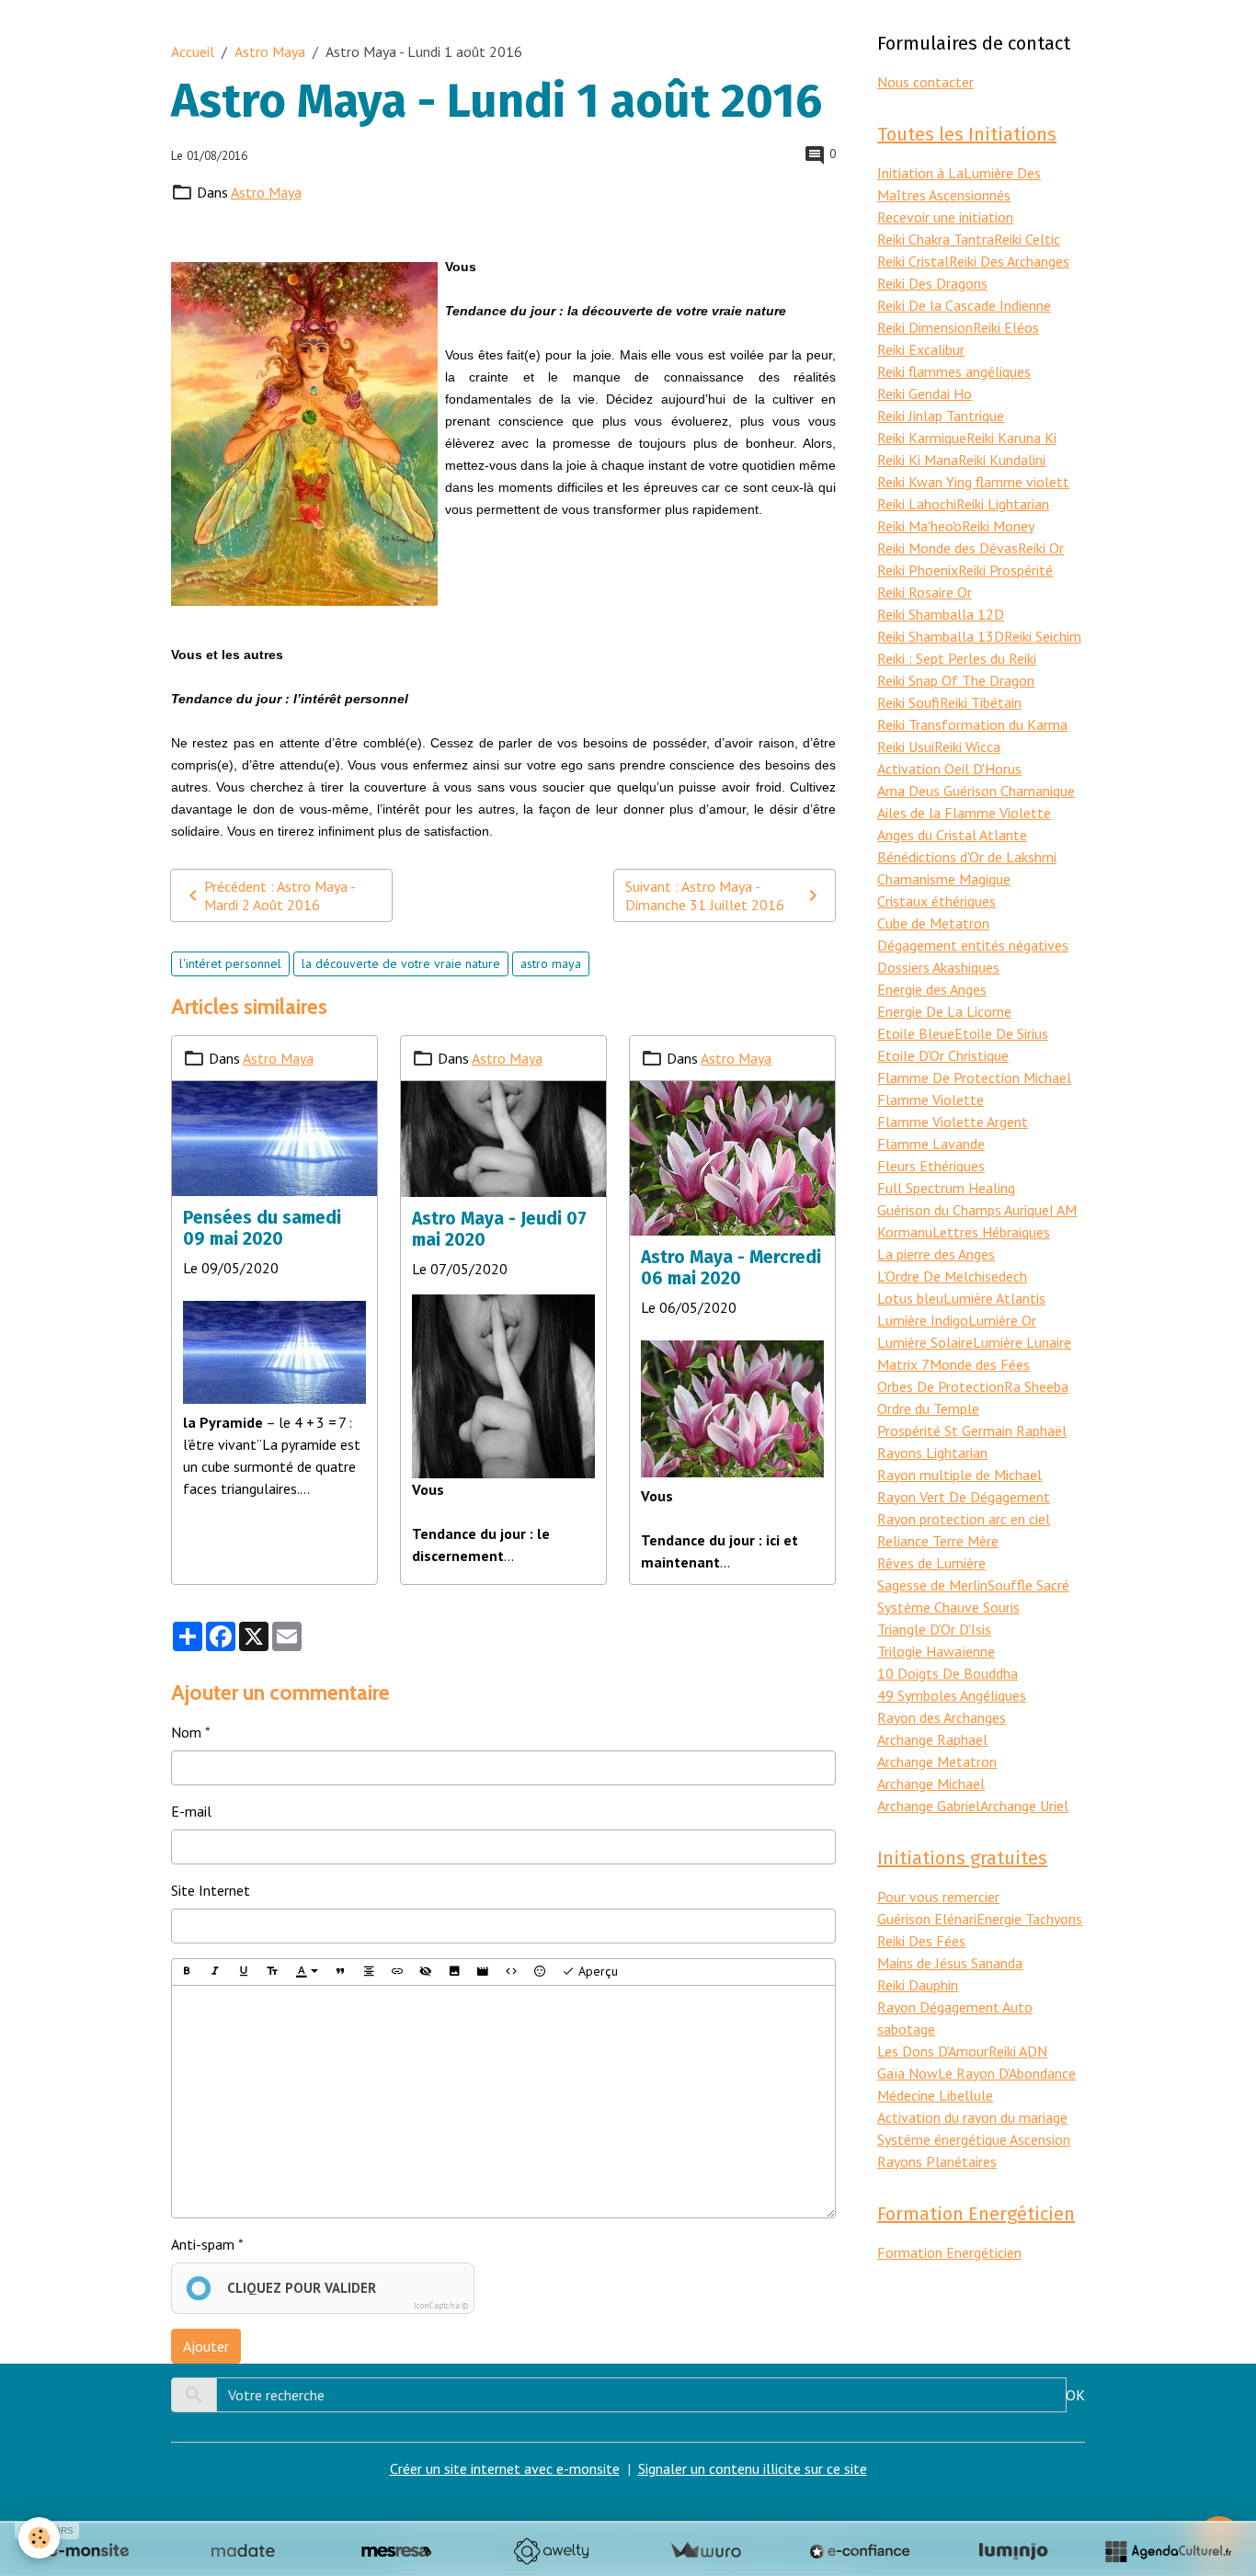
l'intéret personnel (230, 963)
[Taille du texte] (272, 1972)
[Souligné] (244, 1972)
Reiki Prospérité (1005, 570)
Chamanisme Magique (944, 879)
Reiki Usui (906, 747)
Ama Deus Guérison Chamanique (976, 791)
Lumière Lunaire (1022, 1342)
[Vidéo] (483, 1972)
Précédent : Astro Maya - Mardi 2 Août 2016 (280, 895)
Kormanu (905, 1232)
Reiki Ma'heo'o (919, 526)
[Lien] (397, 1972)
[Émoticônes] (540, 1972)
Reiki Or (1041, 548)
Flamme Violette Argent (953, 1122)
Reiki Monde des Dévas (948, 548)
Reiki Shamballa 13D (941, 636)
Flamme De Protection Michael (974, 1077)
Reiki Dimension (925, 327)
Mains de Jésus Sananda (950, 1963)
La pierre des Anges (936, 1254)
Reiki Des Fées (921, 1941)
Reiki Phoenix (918, 570)
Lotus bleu (910, 1298)
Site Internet (211, 1890)
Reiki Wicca (967, 747)
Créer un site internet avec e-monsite (505, 2468)
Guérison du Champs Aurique (963, 1210)
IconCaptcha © (441, 2305)
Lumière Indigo (923, 1320)
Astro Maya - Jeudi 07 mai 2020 (499, 1229)
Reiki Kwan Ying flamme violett (973, 482)
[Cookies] (39, 2538)
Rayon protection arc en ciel (964, 1519)
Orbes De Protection (941, 1386)
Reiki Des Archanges (1009, 261)
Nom (186, 1732)
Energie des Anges (932, 989)
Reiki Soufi (908, 702)
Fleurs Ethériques (931, 1166)
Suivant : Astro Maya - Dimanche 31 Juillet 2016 (705, 895)
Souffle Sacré (1028, 1585)
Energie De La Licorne (944, 1011)
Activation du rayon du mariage (972, 2117)
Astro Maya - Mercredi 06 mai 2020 (731, 1268)
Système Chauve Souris (948, 1607)
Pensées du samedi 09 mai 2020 (262, 1228)
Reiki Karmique (922, 438)
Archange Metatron (937, 1761)
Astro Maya (270, 51)
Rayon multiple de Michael (959, 1475)
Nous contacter (925, 82)
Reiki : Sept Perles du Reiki (957, 658)
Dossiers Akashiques (938, 967)
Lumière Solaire (925, 1342)
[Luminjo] (1013, 2551)
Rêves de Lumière (931, 1563)
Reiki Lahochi (917, 504)
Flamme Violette (931, 1100)
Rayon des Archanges (942, 1717)
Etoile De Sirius (1001, 1033)
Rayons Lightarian (932, 1453)
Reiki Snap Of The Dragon (956, 680)
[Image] (454, 1972)
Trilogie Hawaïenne (936, 1651)
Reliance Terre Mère (938, 1541)
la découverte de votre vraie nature (401, 963)
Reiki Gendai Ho (925, 393)
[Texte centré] (369, 1972)
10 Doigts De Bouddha (948, 1673)
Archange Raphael (932, 1739)
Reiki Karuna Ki (1011, 438)
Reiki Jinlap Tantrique (941, 416)
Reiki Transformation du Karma (972, 724)
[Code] (511, 1972)
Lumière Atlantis (994, 1298)
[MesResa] (396, 2551)
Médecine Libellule (935, 2095)
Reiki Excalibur (921, 349)
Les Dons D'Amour (933, 2051)
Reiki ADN (1018, 2051)
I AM (1063, 1210)
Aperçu (596, 1971)
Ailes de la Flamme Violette (964, 813)
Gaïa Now (908, 2073)
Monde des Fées (980, 1364)
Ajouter (206, 2346)
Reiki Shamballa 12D (941, 614)
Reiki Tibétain (981, 702)
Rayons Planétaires (937, 2161)
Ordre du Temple (928, 1408)
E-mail (191, 1811)
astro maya (551, 963)
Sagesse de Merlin (932, 1585)
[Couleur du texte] (307, 1972)
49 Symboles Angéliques (952, 1695)
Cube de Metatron (933, 923)
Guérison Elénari (927, 1919)
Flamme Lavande (931, 1144)
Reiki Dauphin (918, 1985)
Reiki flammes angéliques (954, 371)
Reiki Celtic (1027, 239)
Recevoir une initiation (945, 217)
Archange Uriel (1024, 1806)
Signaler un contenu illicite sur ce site (753, 2468)
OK (1075, 2395)
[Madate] (243, 2551)
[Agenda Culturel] (1168, 2551)
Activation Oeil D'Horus (949, 769)
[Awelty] (551, 2551)
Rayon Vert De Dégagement (964, 1497)
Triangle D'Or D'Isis (934, 1629)
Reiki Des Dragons (932, 283)
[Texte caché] (426, 1972)
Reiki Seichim (1043, 636)
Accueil (193, 51)
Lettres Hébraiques (991, 1232)
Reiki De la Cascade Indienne (964, 305)
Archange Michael (931, 1784)
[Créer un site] (88, 2551)
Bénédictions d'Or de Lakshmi (967, 857)
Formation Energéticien (949, 2252)
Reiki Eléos (1006, 327)
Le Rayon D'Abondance (1007, 2073)
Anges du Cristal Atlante (952, 835)
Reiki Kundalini (1002, 460)
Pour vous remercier (938, 1897)
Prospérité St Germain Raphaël (972, 1430)
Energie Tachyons (1029, 1919)
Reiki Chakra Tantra (936, 239)
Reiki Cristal (913, 261)
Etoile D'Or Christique (943, 1055)
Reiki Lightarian (1003, 504)
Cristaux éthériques (936, 901)
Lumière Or (1002, 1320)
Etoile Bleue (916, 1033)
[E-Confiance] (860, 2551)
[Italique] (215, 1972)
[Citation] (340, 1972)
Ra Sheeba (1036, 1386)
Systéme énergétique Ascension (974, 2139)
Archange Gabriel (929, 1806)
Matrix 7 (903, 1364)
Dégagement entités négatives (973, 945)
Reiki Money (998, 526)
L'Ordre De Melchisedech (952, 1276)
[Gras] (187, 1972)
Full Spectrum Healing (946, 1188)
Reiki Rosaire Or (925, 592)
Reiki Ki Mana (918, 460)
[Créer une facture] (705, 2551)
